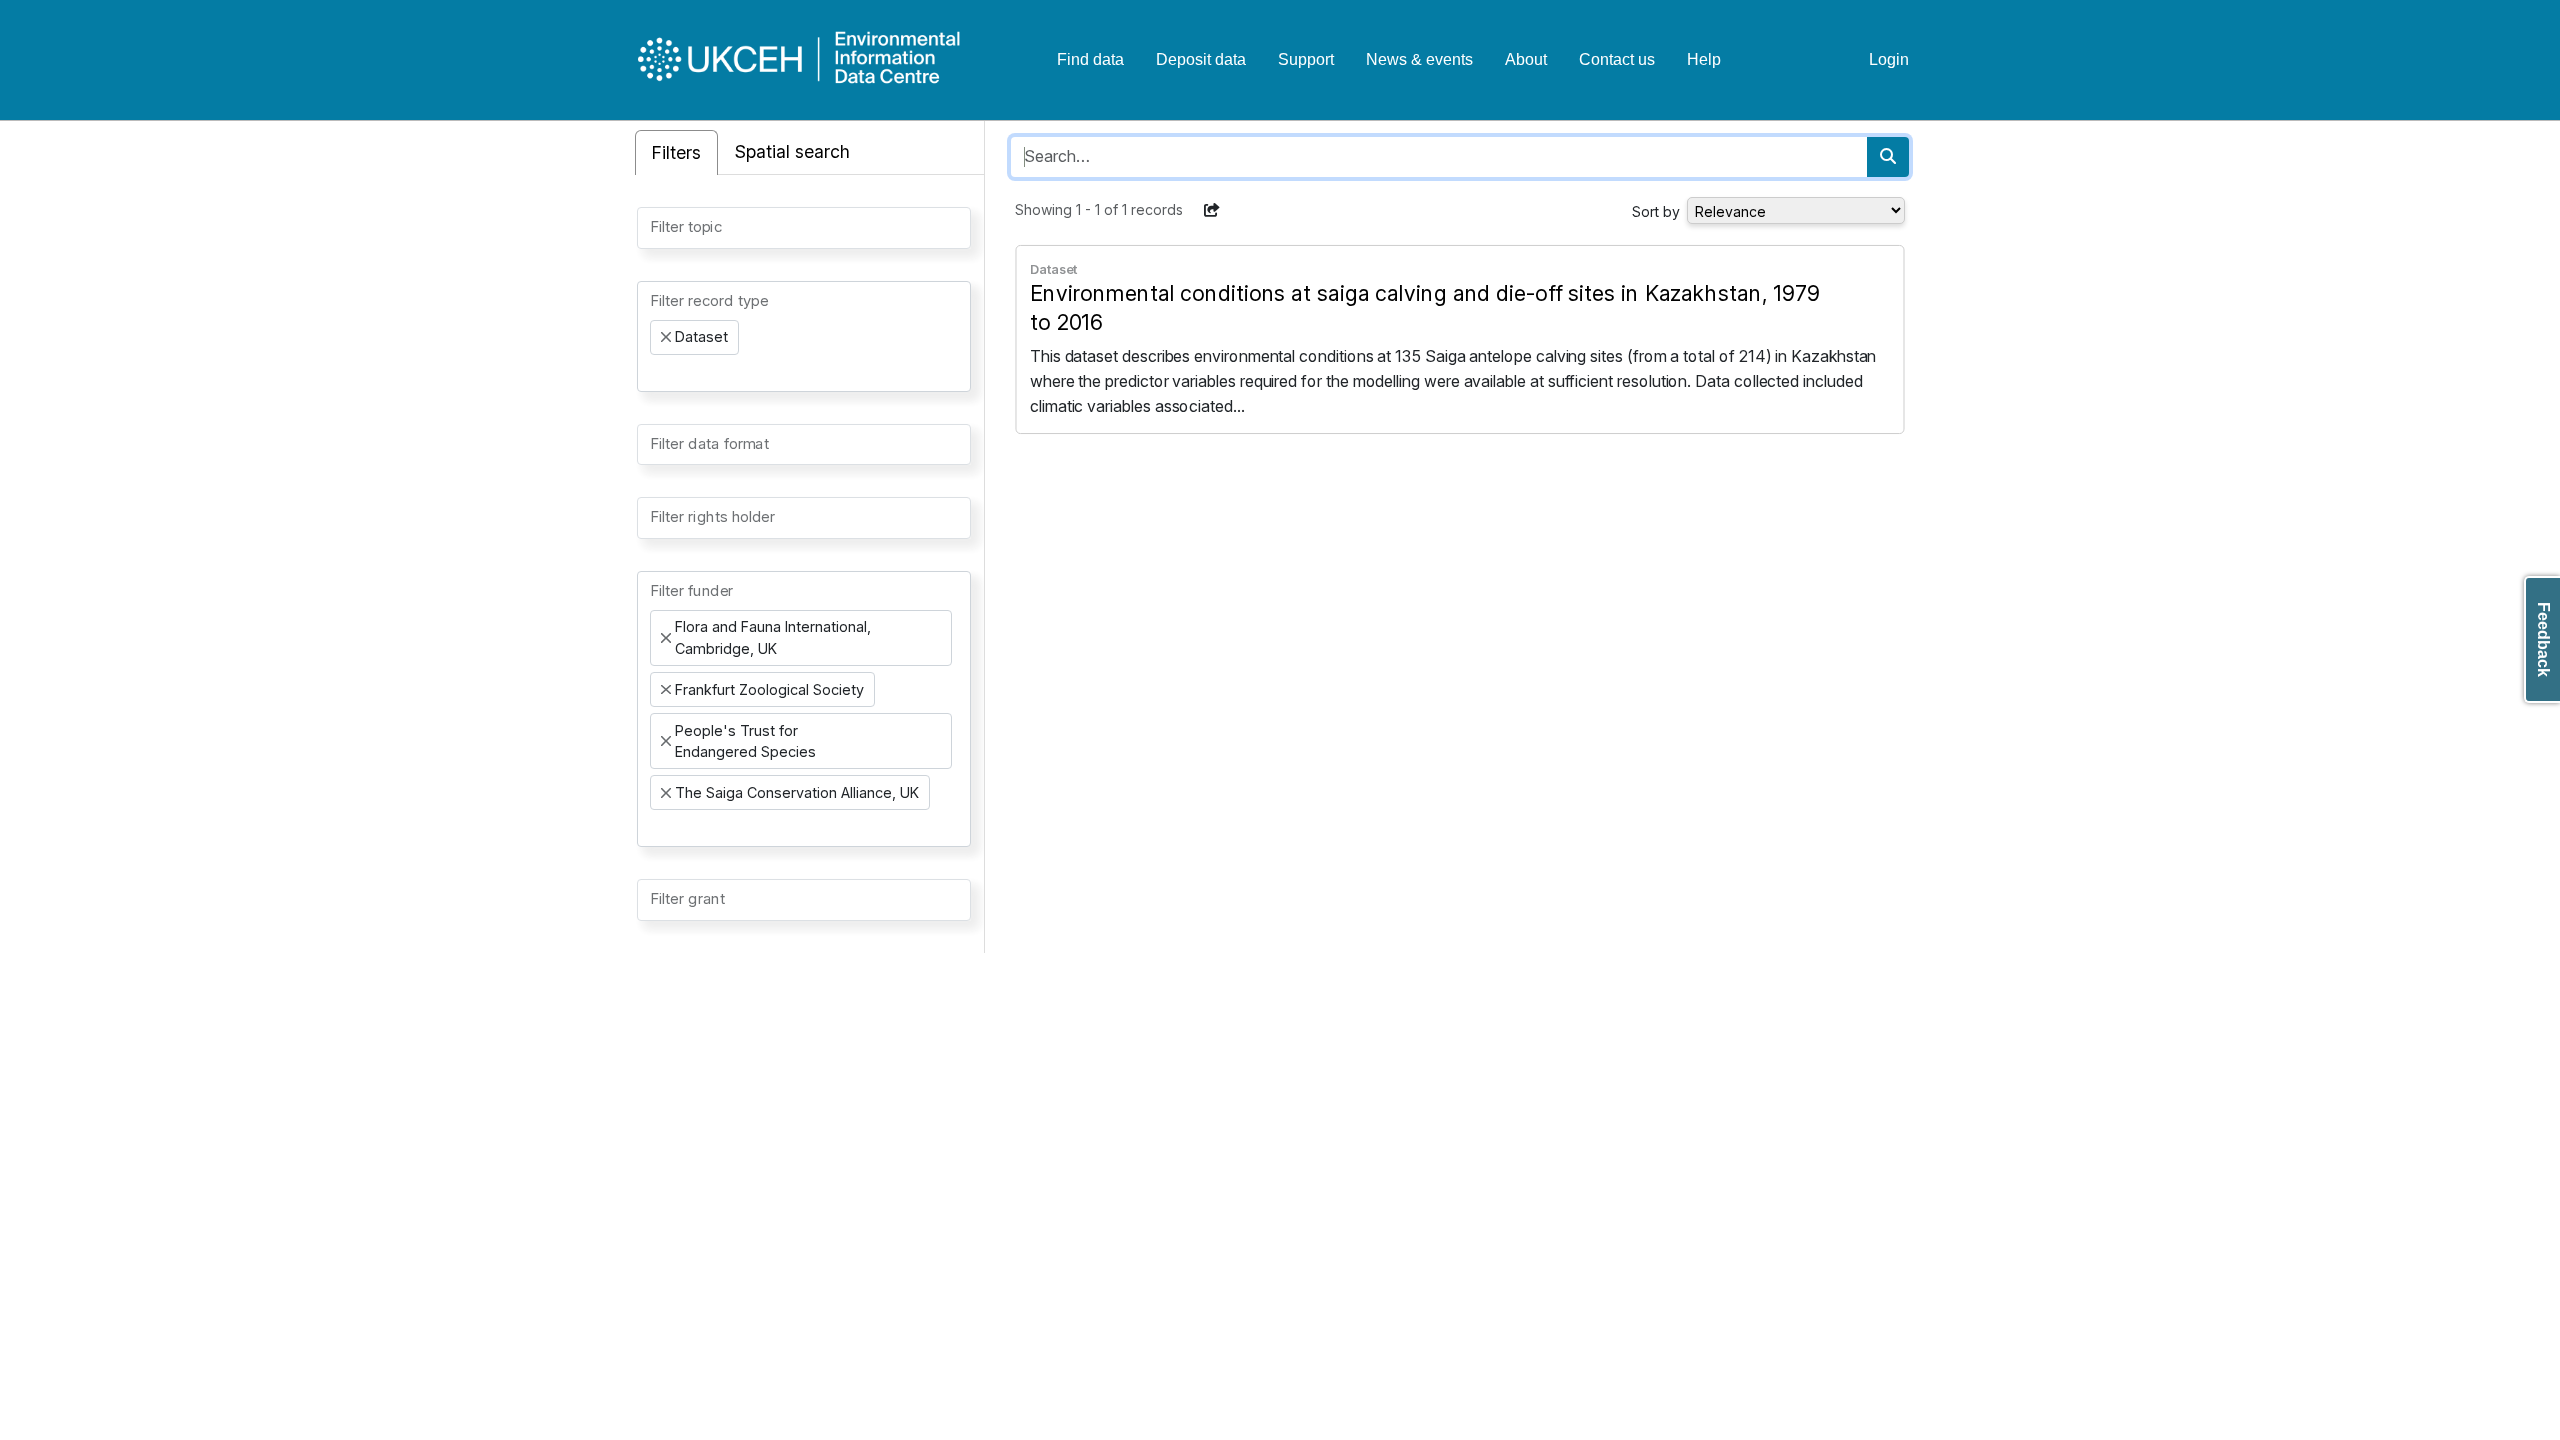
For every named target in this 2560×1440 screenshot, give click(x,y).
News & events (1419, 59)
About (1526, 59)
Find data (1090, 59)
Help (1704, 59)
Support (1306, 59)
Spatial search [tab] (792, 151)
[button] (1212, 210)
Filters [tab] (676, 152)
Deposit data (1201, 59)
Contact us (1617, 59)
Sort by (1656, 211)
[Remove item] (666, 337)
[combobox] (804, 228)
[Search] (1888, 157)
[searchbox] (656, 226)
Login (1889, 59)
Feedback (2543, 639)
